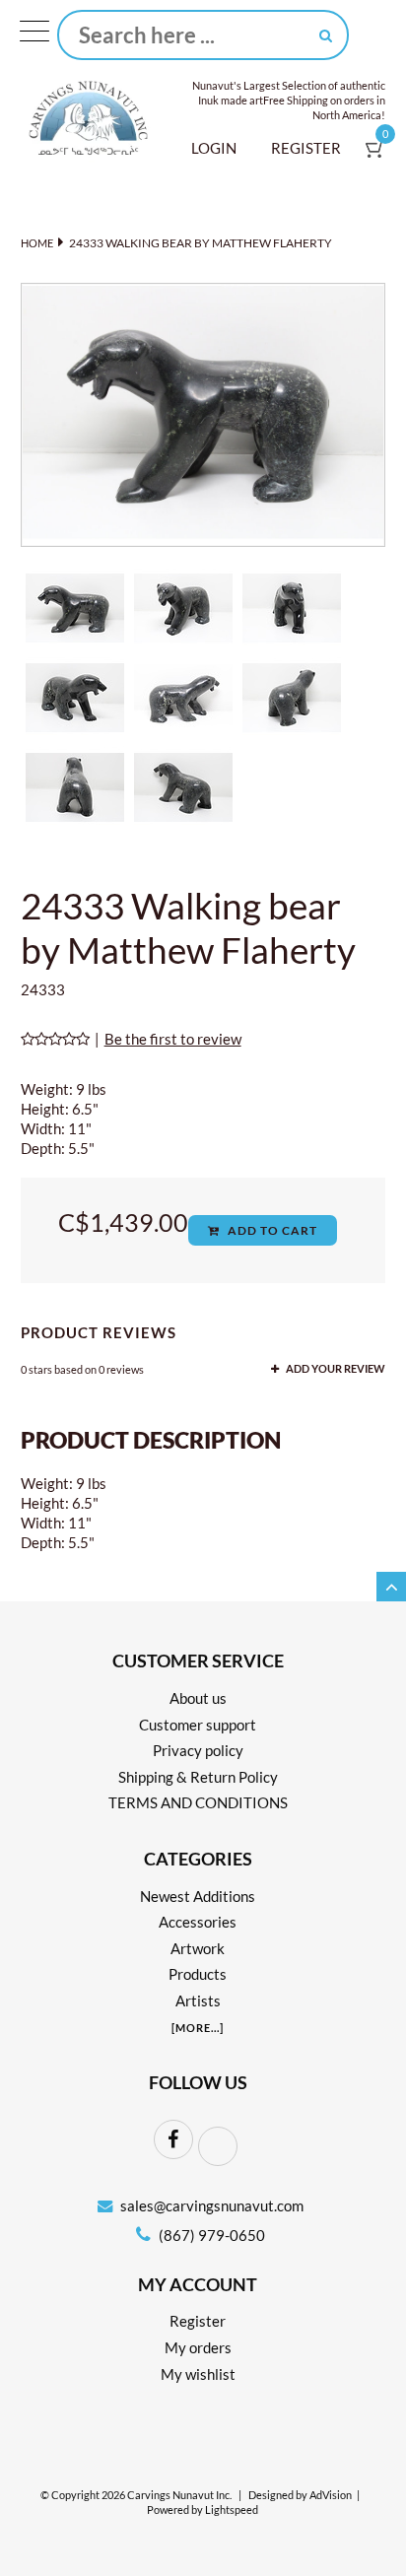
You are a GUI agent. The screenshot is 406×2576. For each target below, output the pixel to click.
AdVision (331, 2495)
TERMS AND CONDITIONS (198, 1802)
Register (306, 148)
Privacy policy (198, 1750)
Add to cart (271, 1230)
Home (37, 243)
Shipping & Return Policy (198, 1777)
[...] (198, 2028)
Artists (198, 2000)
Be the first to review (173, 1039)
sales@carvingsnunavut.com (212, 2205)
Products (198, 1974)
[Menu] (34, 35)
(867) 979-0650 (210, 2235)
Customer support (198, 1725)
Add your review (335, 1369)
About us (198, 1698)
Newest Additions (198, 1896)
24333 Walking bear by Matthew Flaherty (201, 243)
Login (214, 148)
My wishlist (198, 2374)
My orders (198, 2347)
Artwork (198, 1948)
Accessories (198, 1922)
